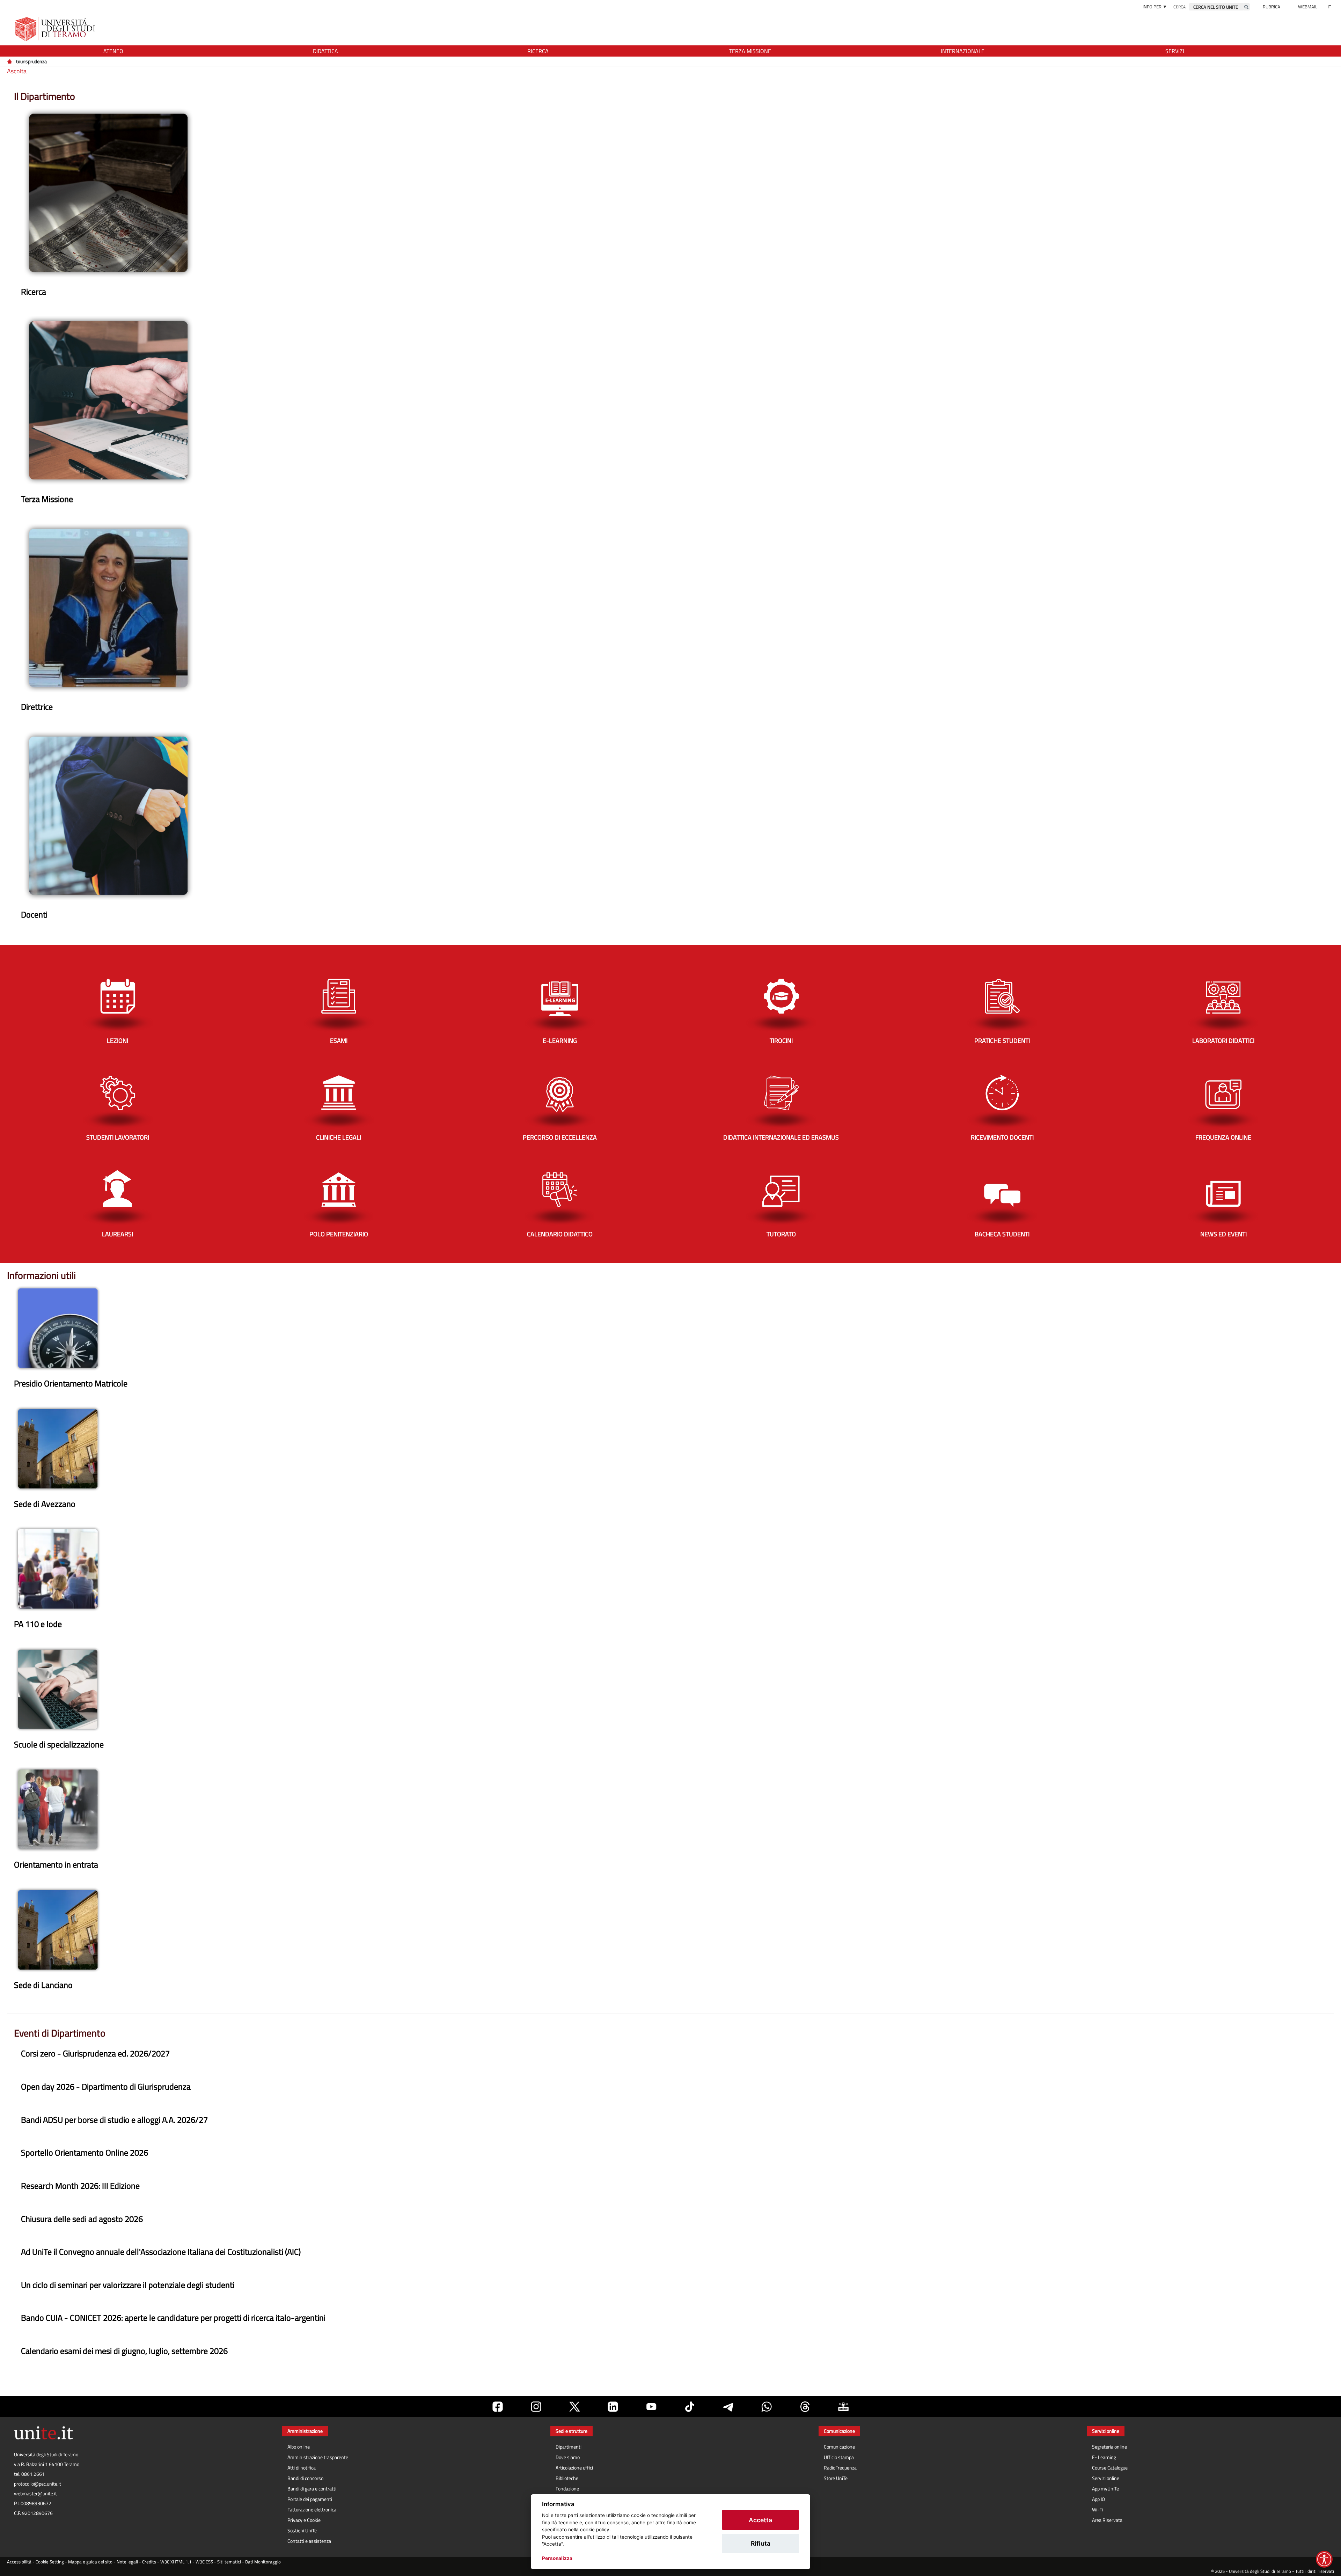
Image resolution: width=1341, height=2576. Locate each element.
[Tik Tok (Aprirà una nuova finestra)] (690, 2407)
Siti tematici (229, 2562)
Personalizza (557, 2558)
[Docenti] (108, 815)
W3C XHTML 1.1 (176, 2562)
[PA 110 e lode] (58, 1568)
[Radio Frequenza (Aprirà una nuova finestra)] (843, 2407)
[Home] (10, 61)
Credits (149, 2562)
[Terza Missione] (108, 400)
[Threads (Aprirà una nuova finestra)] (805, 2407)
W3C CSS (204, 2562)
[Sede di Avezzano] (58, 1448)
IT (1329, 7)
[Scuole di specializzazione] (58, 1688)
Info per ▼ (1155, 7)
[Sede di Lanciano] (58, 1929)
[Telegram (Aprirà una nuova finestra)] (728, 2407)
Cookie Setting (50, 2562)
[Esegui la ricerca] (1246, 7)
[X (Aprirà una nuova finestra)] (574, 2407)
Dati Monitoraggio (263, 2562)
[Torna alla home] (56, 29)
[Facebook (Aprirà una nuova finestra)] (498, 2407)
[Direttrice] (108, 607)
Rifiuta (761, 2543)
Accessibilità (19, 2562)
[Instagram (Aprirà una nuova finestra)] (536, 2407)
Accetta (760, 2520)
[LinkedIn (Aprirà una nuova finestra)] (613, 2407)
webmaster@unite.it (35, 2494)
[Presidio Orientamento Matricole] (58, 1328)
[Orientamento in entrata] (58, 1809)
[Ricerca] (108, 192)
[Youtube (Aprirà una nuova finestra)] (651, 2407)
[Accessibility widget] (1324, 2559)
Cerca (1179, 7)
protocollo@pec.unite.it (38, 2484)
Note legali (127, 2562)
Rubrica (1272, 7)
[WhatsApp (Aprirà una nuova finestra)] (767, 2407)
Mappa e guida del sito (90, 2562)
